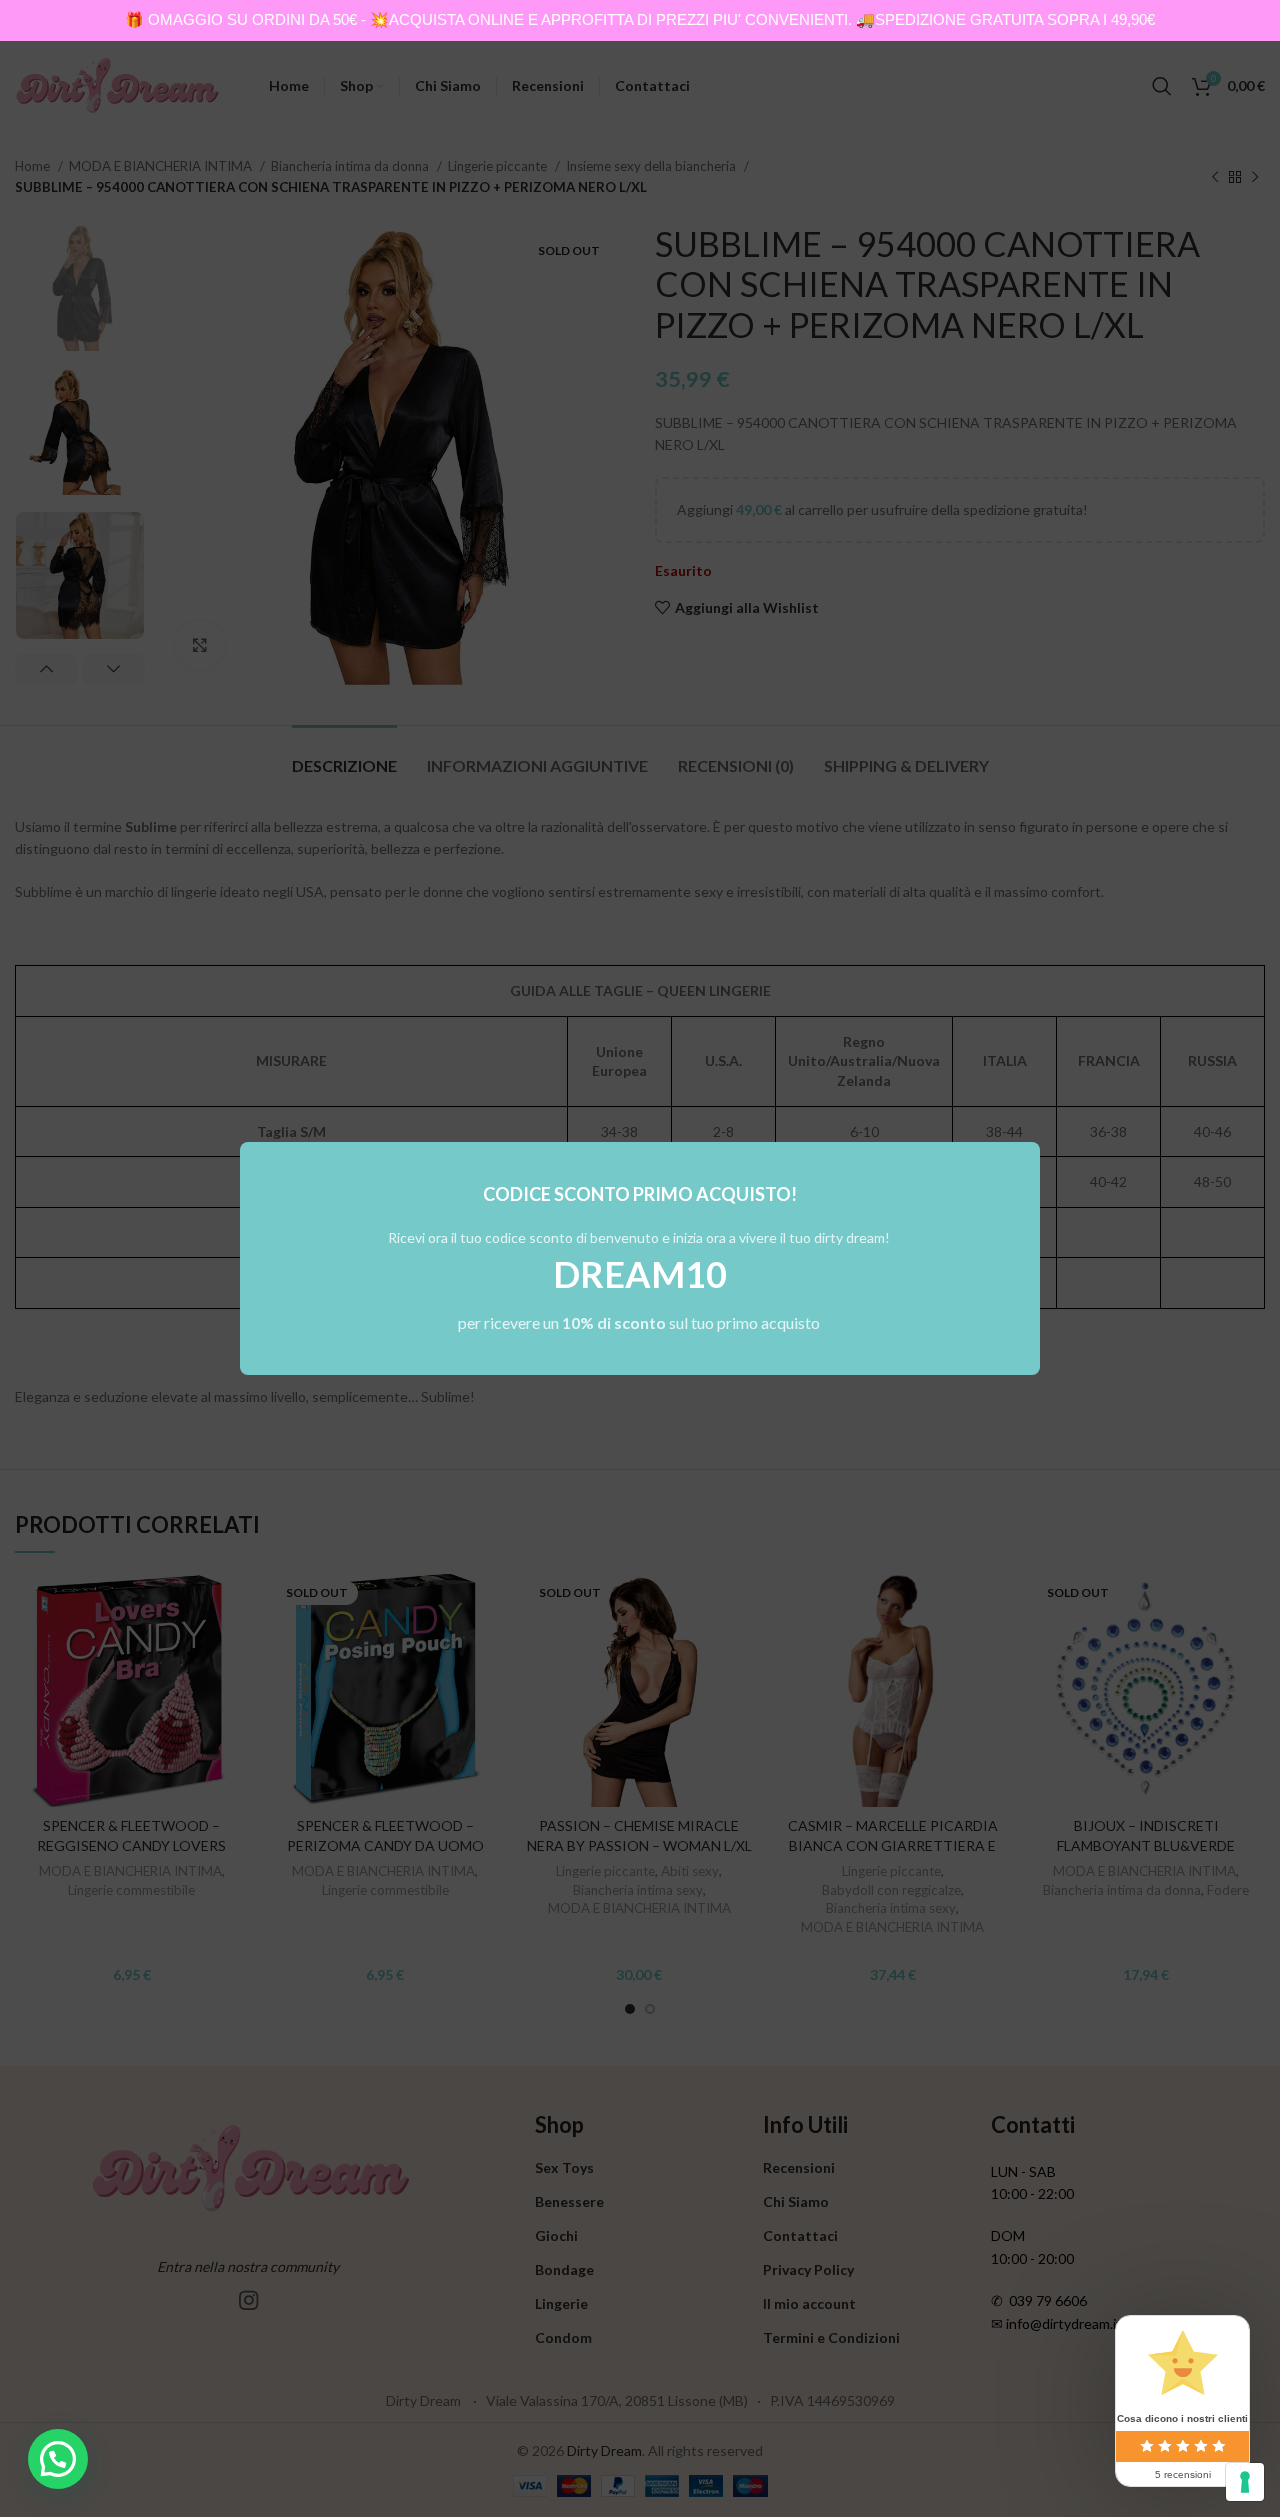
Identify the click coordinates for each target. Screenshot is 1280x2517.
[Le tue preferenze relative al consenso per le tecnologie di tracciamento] (1245, 2482)
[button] (58, 2459)
